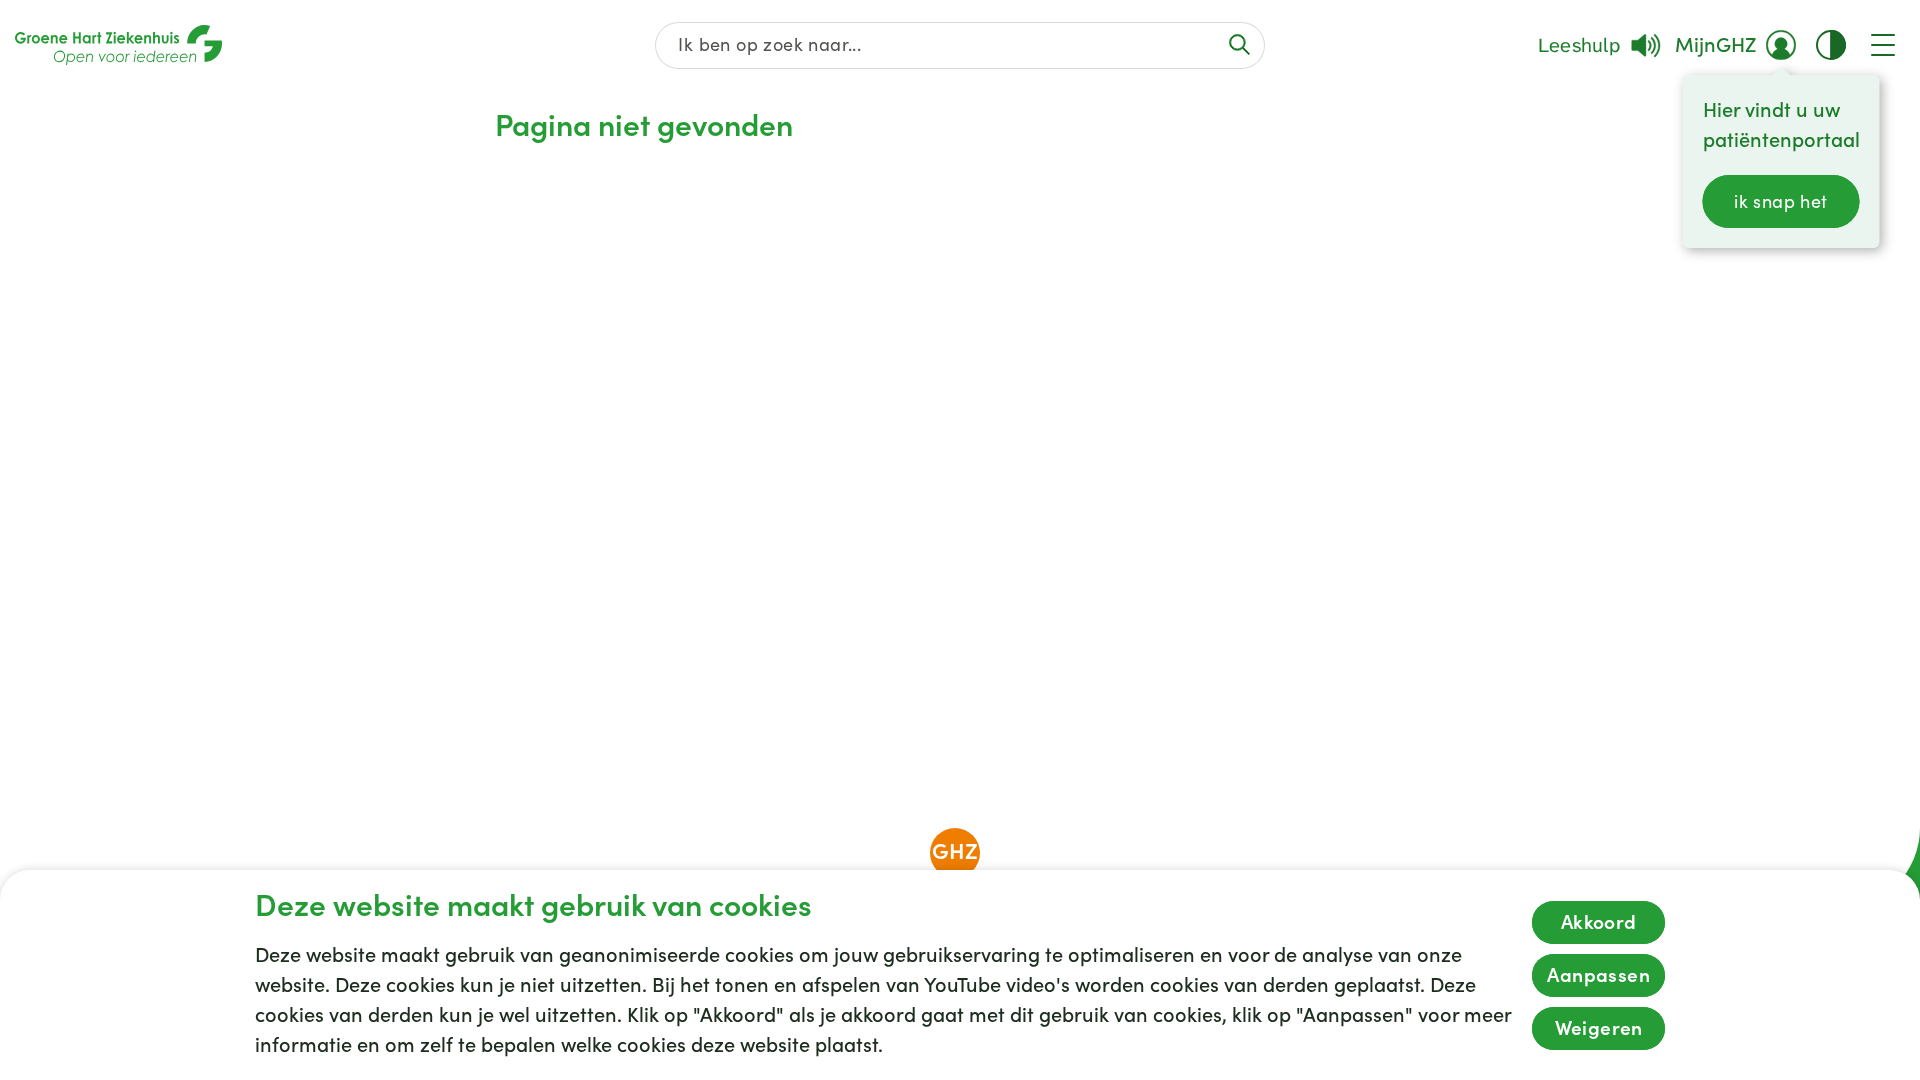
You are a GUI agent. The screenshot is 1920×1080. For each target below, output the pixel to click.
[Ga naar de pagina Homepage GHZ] (118, 45)
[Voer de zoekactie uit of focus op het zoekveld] (1240, 44)
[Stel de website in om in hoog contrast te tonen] (1831, 45)
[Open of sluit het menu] (1883, 45)
